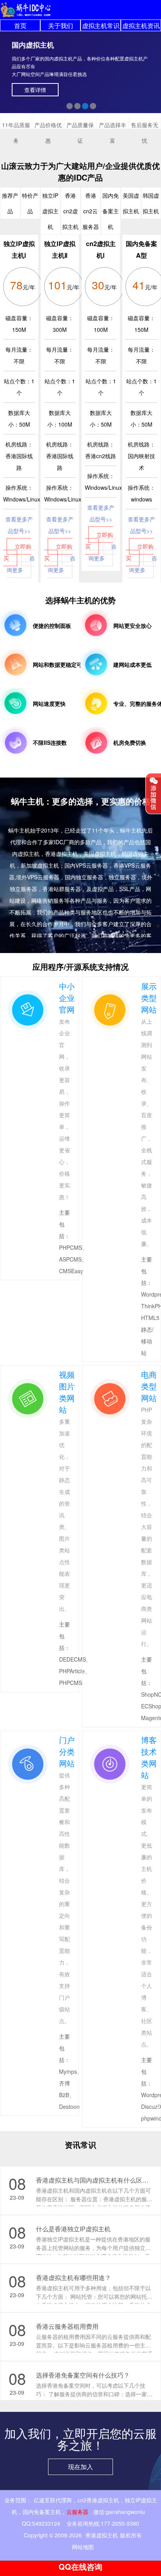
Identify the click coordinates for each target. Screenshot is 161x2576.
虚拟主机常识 (101, 26)
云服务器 (77, 2512)
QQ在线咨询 (80, 2566)
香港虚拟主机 (102, 2535)
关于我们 (61, 26)
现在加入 (80, 2467)
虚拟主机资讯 (141, 26)
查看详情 (35, 90)
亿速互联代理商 (53, 2500)
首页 (20, 26)
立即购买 (18, 552)
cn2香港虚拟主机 (98, 2500)
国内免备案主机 (42, 2512)
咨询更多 (21, 564)
